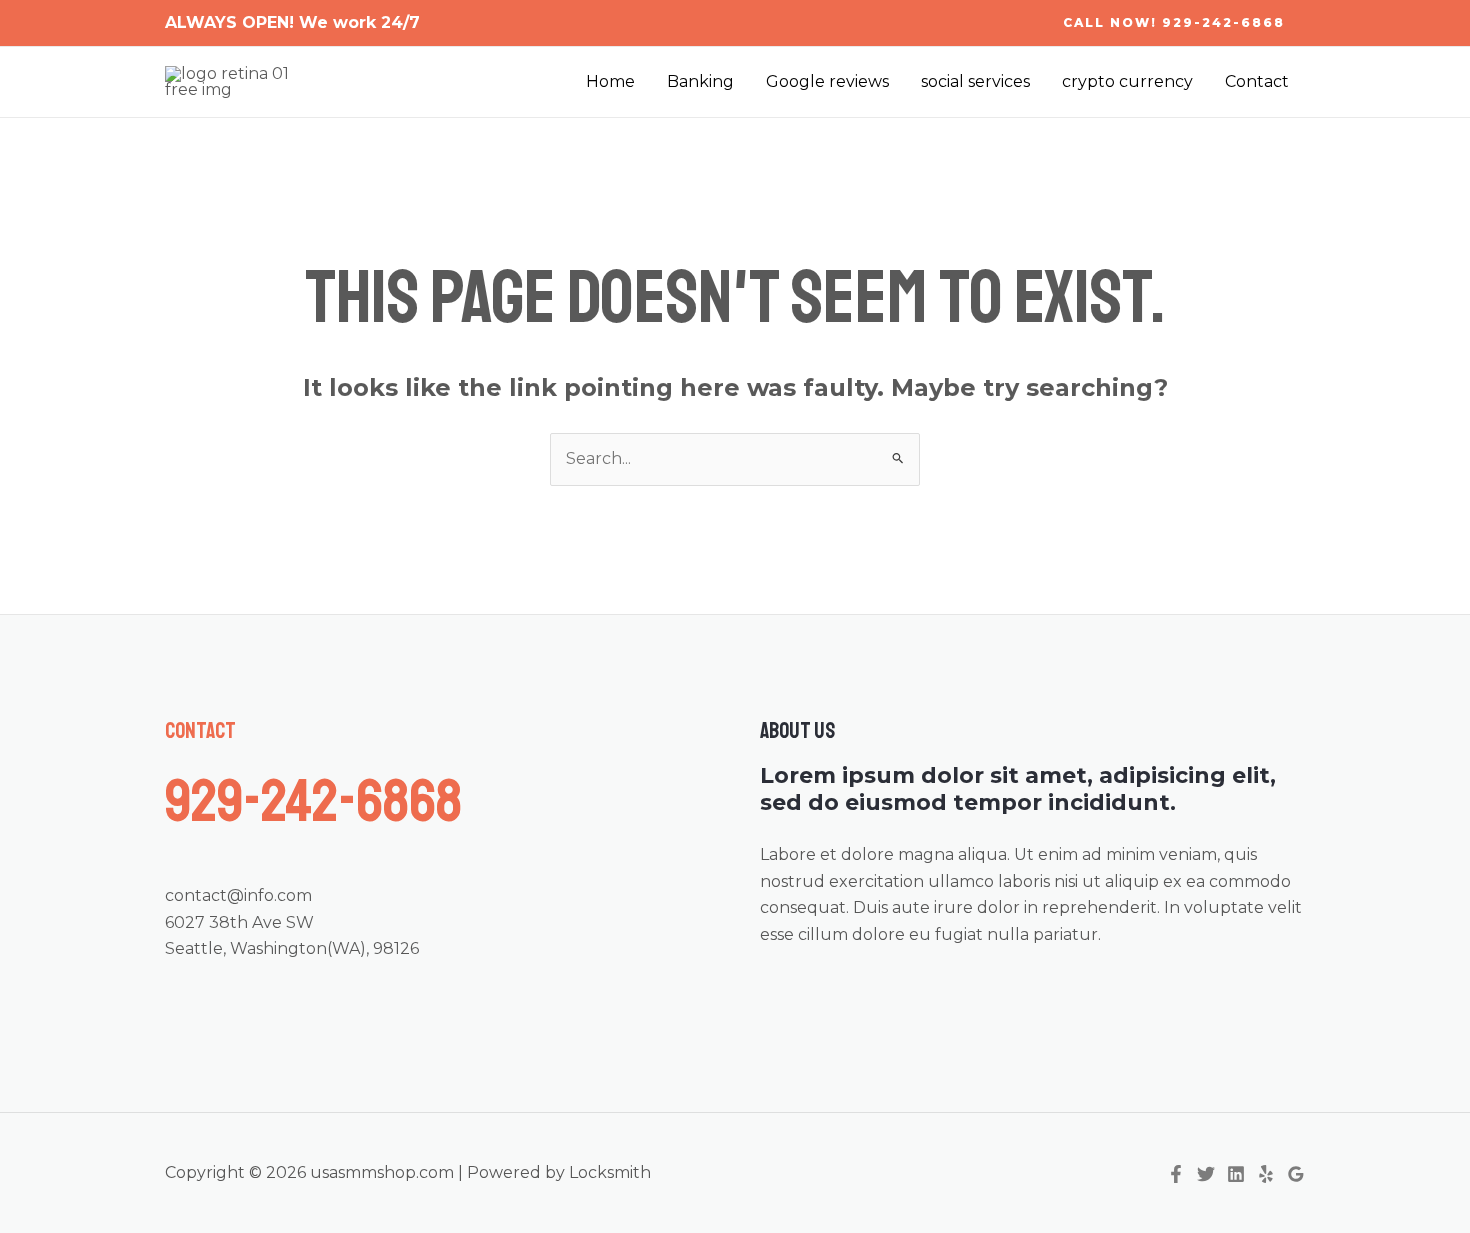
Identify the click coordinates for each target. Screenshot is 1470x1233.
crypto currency (1127, 81)
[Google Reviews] (1296, 1174)
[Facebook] (1176, 1174)
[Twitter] (1206, 1174)
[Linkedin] (1236, 1174)
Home (610, 81)
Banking (700, 81)
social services (975, 81)
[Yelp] (1266, 1174)
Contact (1257, 81)
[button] (1174, 23)
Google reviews (827, 81)
